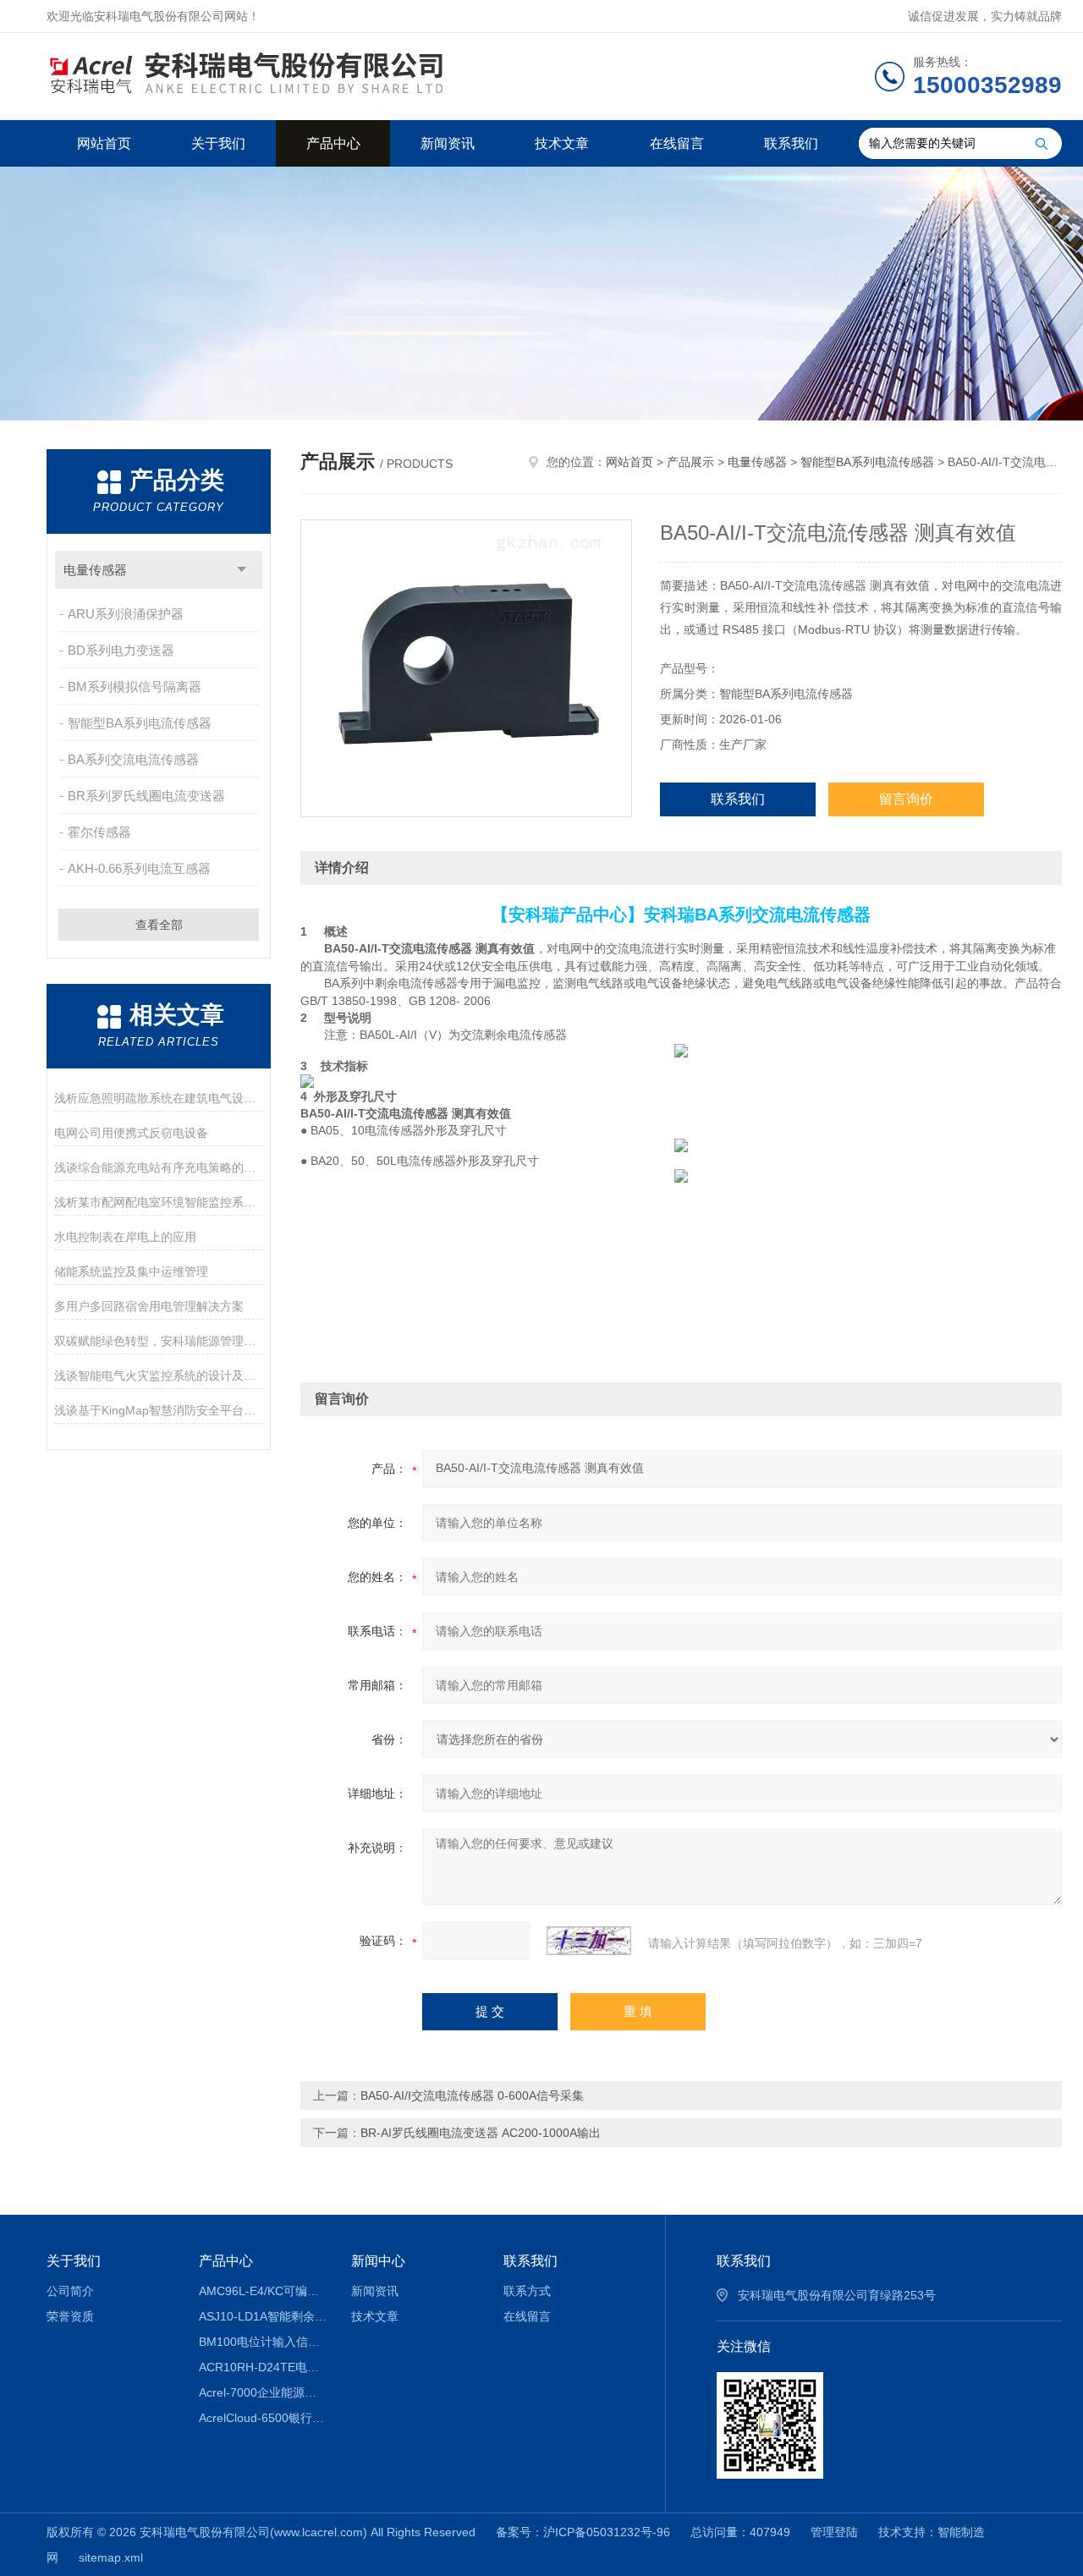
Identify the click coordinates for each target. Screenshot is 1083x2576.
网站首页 (104, 143)
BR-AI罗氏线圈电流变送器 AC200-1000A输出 (481, 2133)
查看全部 (159, 925)
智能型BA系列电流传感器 (140, 723)
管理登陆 (834, 2532)
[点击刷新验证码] (589, 1941)
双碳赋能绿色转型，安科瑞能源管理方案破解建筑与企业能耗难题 (159, 1341)
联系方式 (527, 2291)
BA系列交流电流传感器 (133, 759)
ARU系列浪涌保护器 (126, 614)
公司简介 (70, 2291)
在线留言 (677, 143)
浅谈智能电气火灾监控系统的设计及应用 (159, 1376)
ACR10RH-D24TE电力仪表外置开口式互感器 (263, 2367)
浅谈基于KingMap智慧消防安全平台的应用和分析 (159, 1410)
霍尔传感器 (99, 832)
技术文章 (562, 143)
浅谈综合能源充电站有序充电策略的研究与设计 (159, 1167)
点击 (242, 570)
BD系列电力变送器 (121, 650)
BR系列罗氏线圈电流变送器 (146, 796)
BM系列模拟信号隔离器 (135, 687)
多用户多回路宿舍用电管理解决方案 (149, 1306)
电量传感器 (95, 570)
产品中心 (333, 143)
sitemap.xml (111, 2557)
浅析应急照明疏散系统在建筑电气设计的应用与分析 (159, 1098)
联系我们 (791, 143)
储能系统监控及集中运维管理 (131, 1272)
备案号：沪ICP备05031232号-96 (583, 2532)
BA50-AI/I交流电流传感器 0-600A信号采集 (472, 2095)
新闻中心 (378, 2261)
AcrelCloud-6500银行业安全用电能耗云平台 (263, 2418)
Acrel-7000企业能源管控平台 (263, 2392)
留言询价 (906, 799)
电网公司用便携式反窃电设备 (131, 1133)
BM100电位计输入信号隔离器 (263, 2342)
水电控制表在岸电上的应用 (125, 1237)
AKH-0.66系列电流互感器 (139, 868)
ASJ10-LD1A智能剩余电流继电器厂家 (263, 2316)
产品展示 (690, 462)
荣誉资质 (70, 2316)
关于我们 (218, 143)
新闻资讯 (448, 143)
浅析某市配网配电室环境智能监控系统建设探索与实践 (159, 1202)
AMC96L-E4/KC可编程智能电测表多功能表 (263, 2291)
